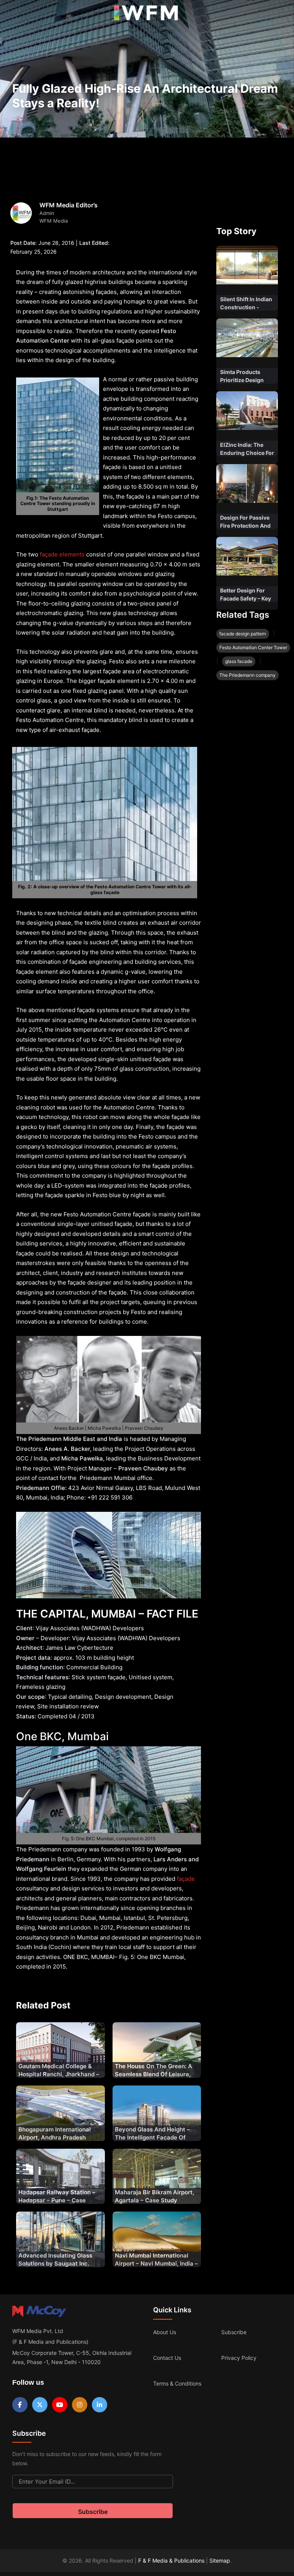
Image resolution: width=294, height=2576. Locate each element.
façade (186, 1879)
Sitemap (220, 2560)
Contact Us (167, 2358)
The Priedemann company (247, 675)
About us (165, 2332)
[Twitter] (40, 2405)
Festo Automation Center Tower (253, 647)
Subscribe (234, 2332)
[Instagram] (80, 2405)
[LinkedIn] (100, 2405)
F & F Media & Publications (171, 2560)
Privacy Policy (239, 2358)
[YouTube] (60, 2405)
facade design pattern (243, 634)
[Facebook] (20, 2405)
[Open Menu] (12, 15)
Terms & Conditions (177, 2383)
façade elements (61, 554)
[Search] (280, 15)
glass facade (239, 661)
